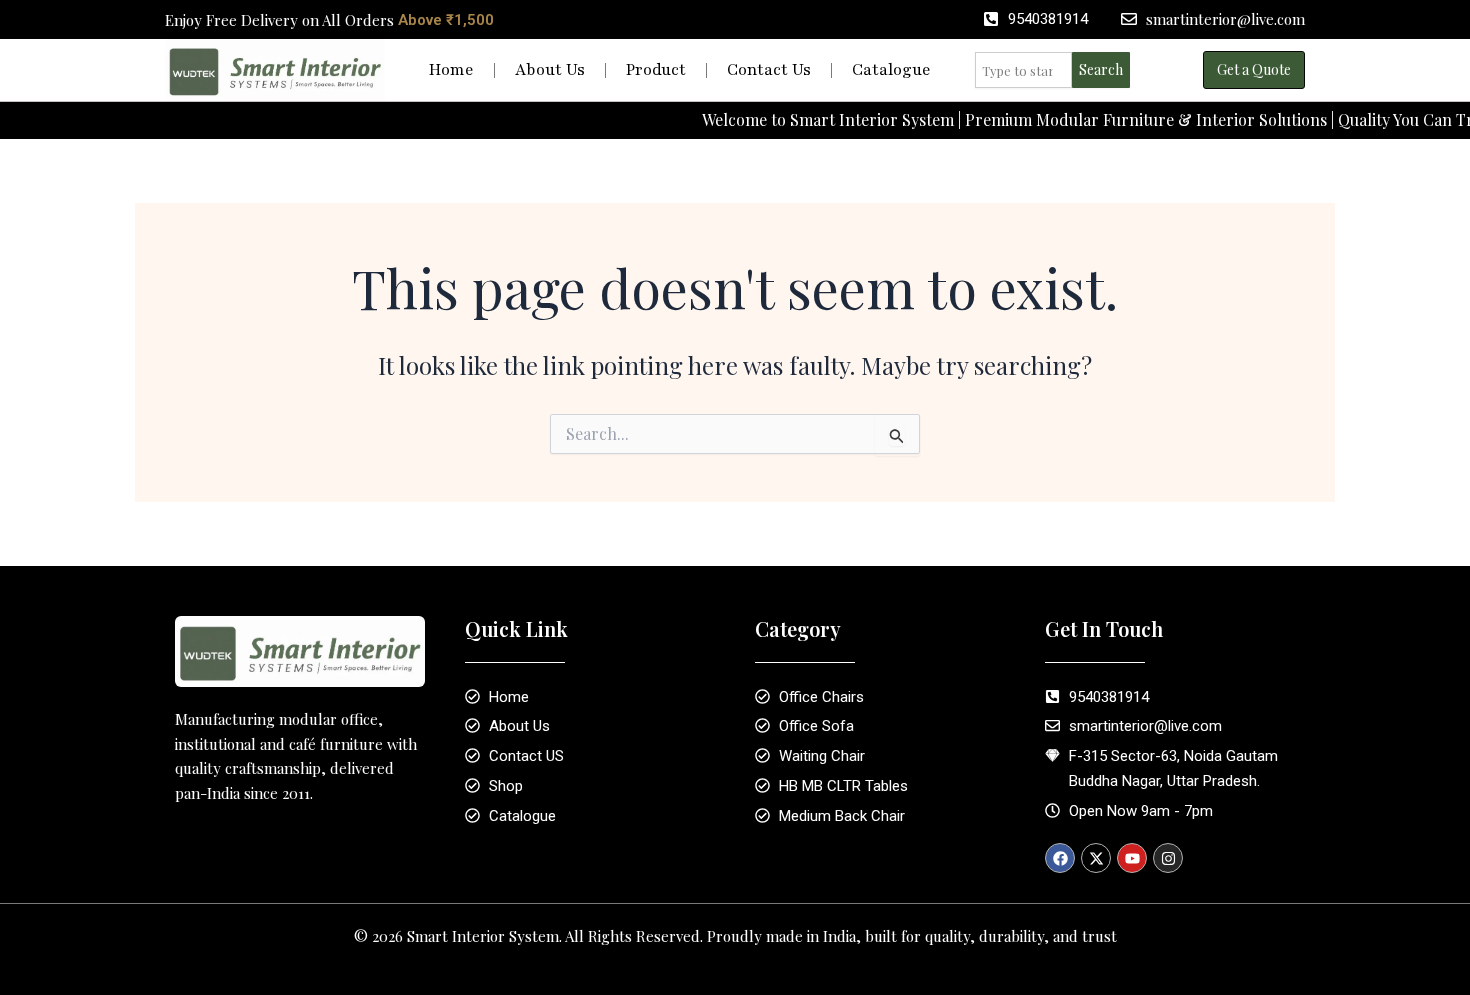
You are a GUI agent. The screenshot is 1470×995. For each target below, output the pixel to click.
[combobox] (1023, 70)
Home (451, 70)
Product (656, 70)
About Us (550, 70)
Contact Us (769, 70)
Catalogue (891, 70)
